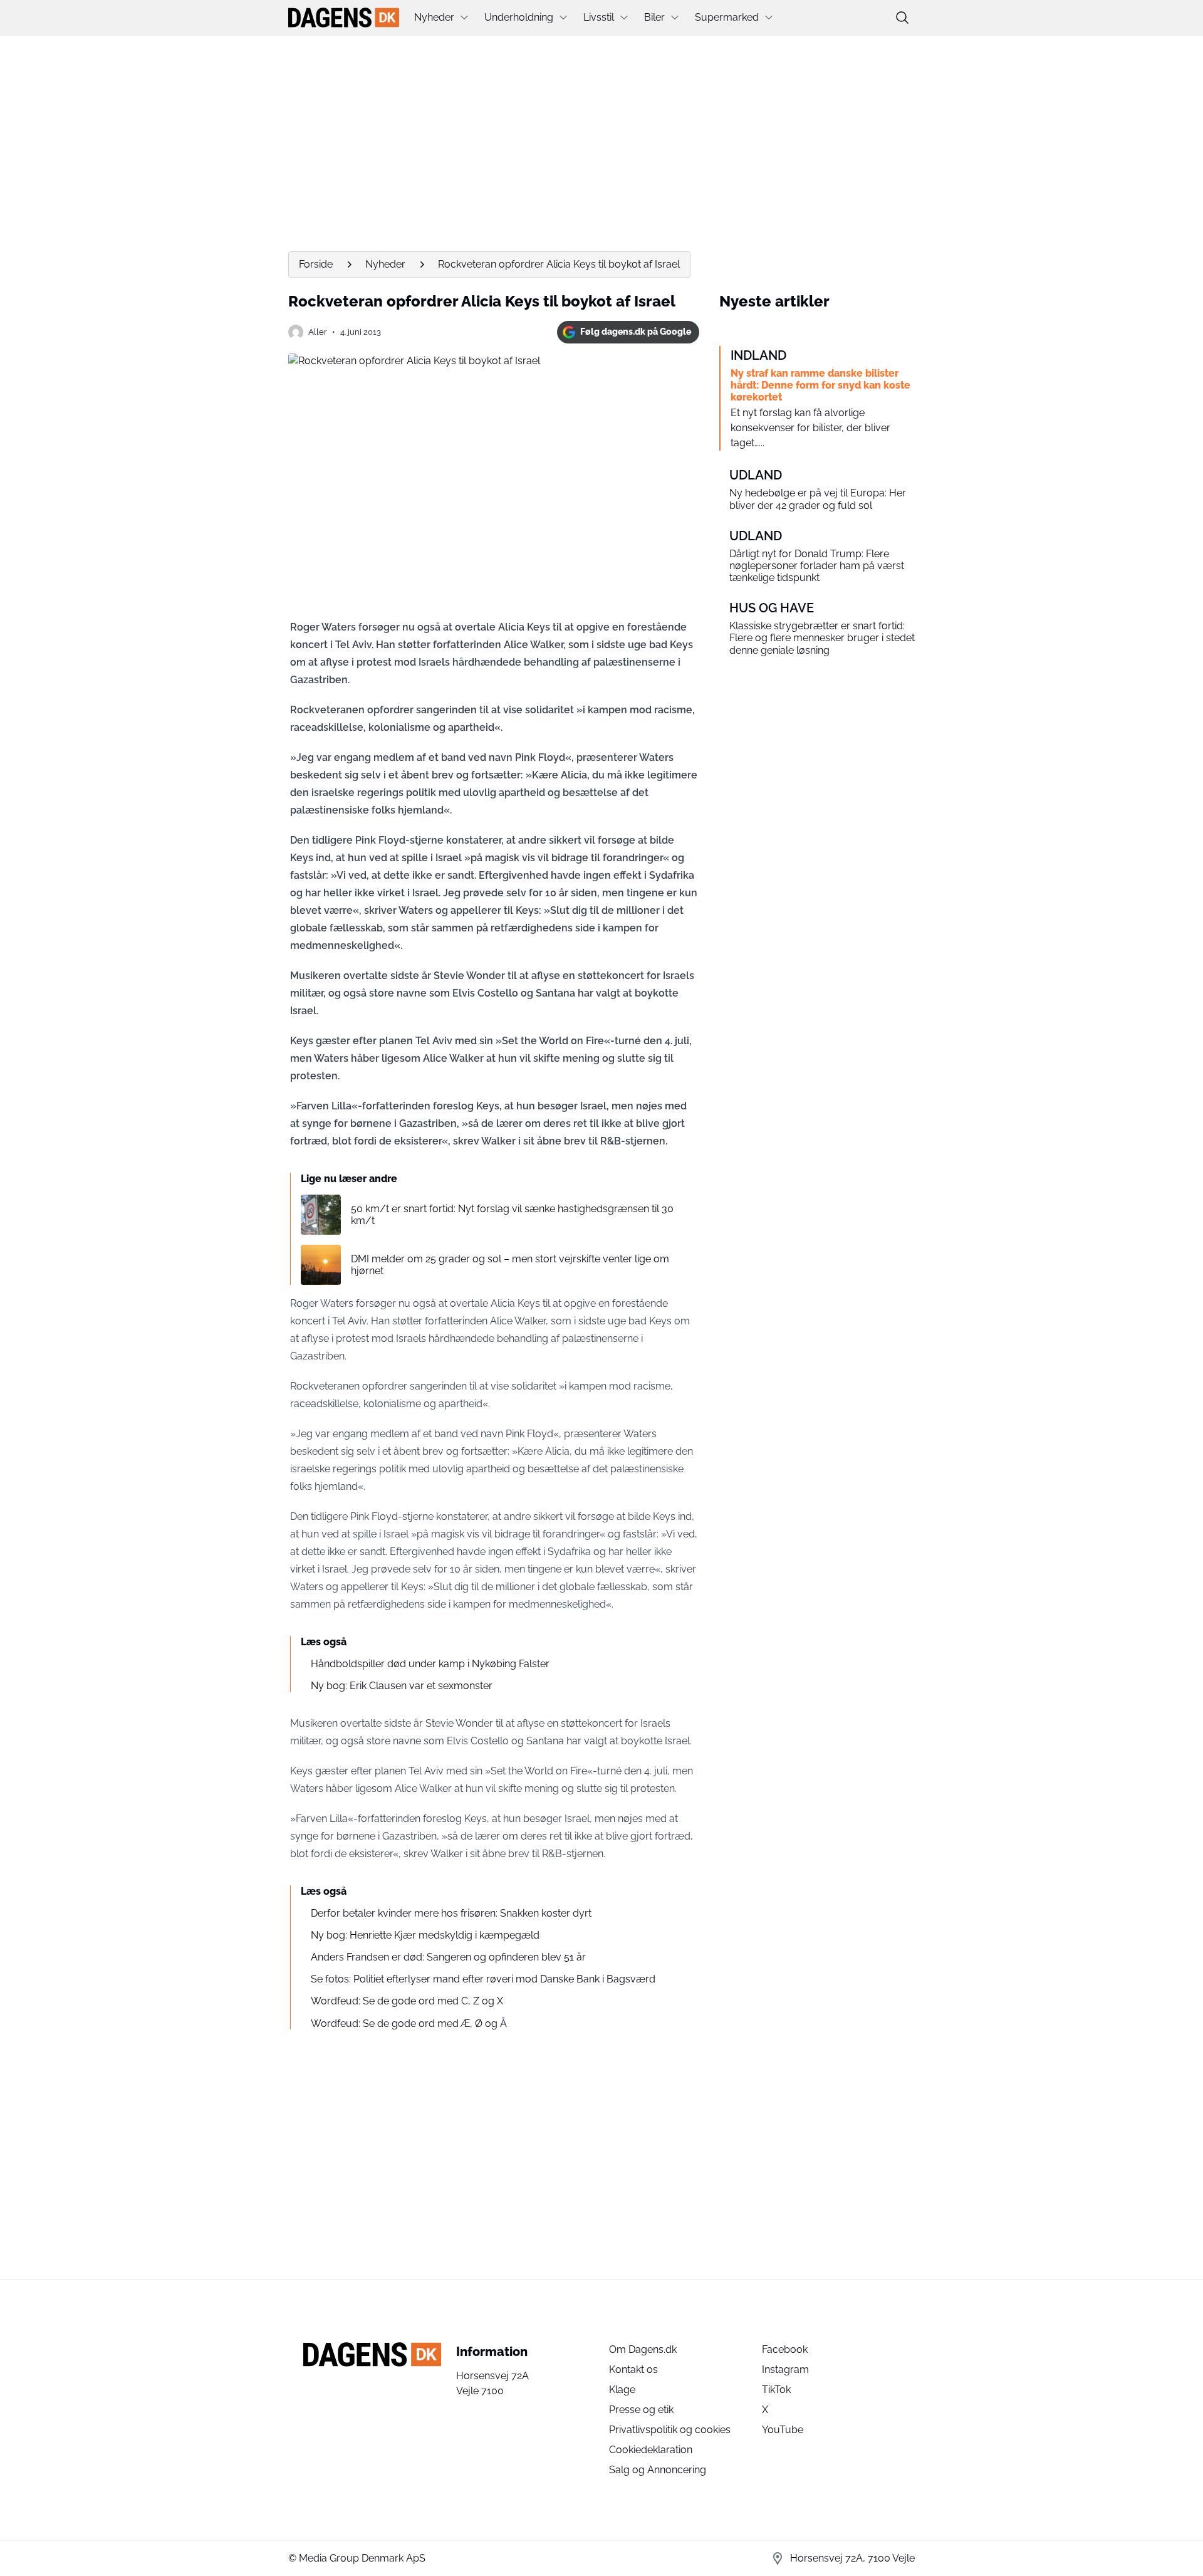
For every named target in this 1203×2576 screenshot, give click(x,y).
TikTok (776, 2390)
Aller (318, 332)
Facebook (785, 2349)
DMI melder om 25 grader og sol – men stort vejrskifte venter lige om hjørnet (510, 1265)
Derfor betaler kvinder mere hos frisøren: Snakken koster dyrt (451, 1913)
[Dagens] (344, 18)
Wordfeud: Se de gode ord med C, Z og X (407, 2001)
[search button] (902, 18)
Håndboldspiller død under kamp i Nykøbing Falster (430, 1664)
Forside (316, 264)
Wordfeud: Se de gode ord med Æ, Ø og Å (409, 2024)
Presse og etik (641, 2410)
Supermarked (727, 17)
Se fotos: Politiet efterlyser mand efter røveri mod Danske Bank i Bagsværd (483, 1979)
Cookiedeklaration (651, 2450)
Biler (654, 17)
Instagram (785, 2369)
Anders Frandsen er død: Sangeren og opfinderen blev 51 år (448, 1957)
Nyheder (434, 17)
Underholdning (519, 17)
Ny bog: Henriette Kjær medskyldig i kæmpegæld (425, 1935)
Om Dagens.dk (643, 2349)
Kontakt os (633, 2369)
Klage (622, 2390)
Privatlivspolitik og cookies (670, 2430)
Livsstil (599, 17)
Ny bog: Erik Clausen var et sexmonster (402, 1686)
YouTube (783, 2430)
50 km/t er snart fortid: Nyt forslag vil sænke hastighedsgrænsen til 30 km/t (512, 1215)
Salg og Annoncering (658, 2470)
